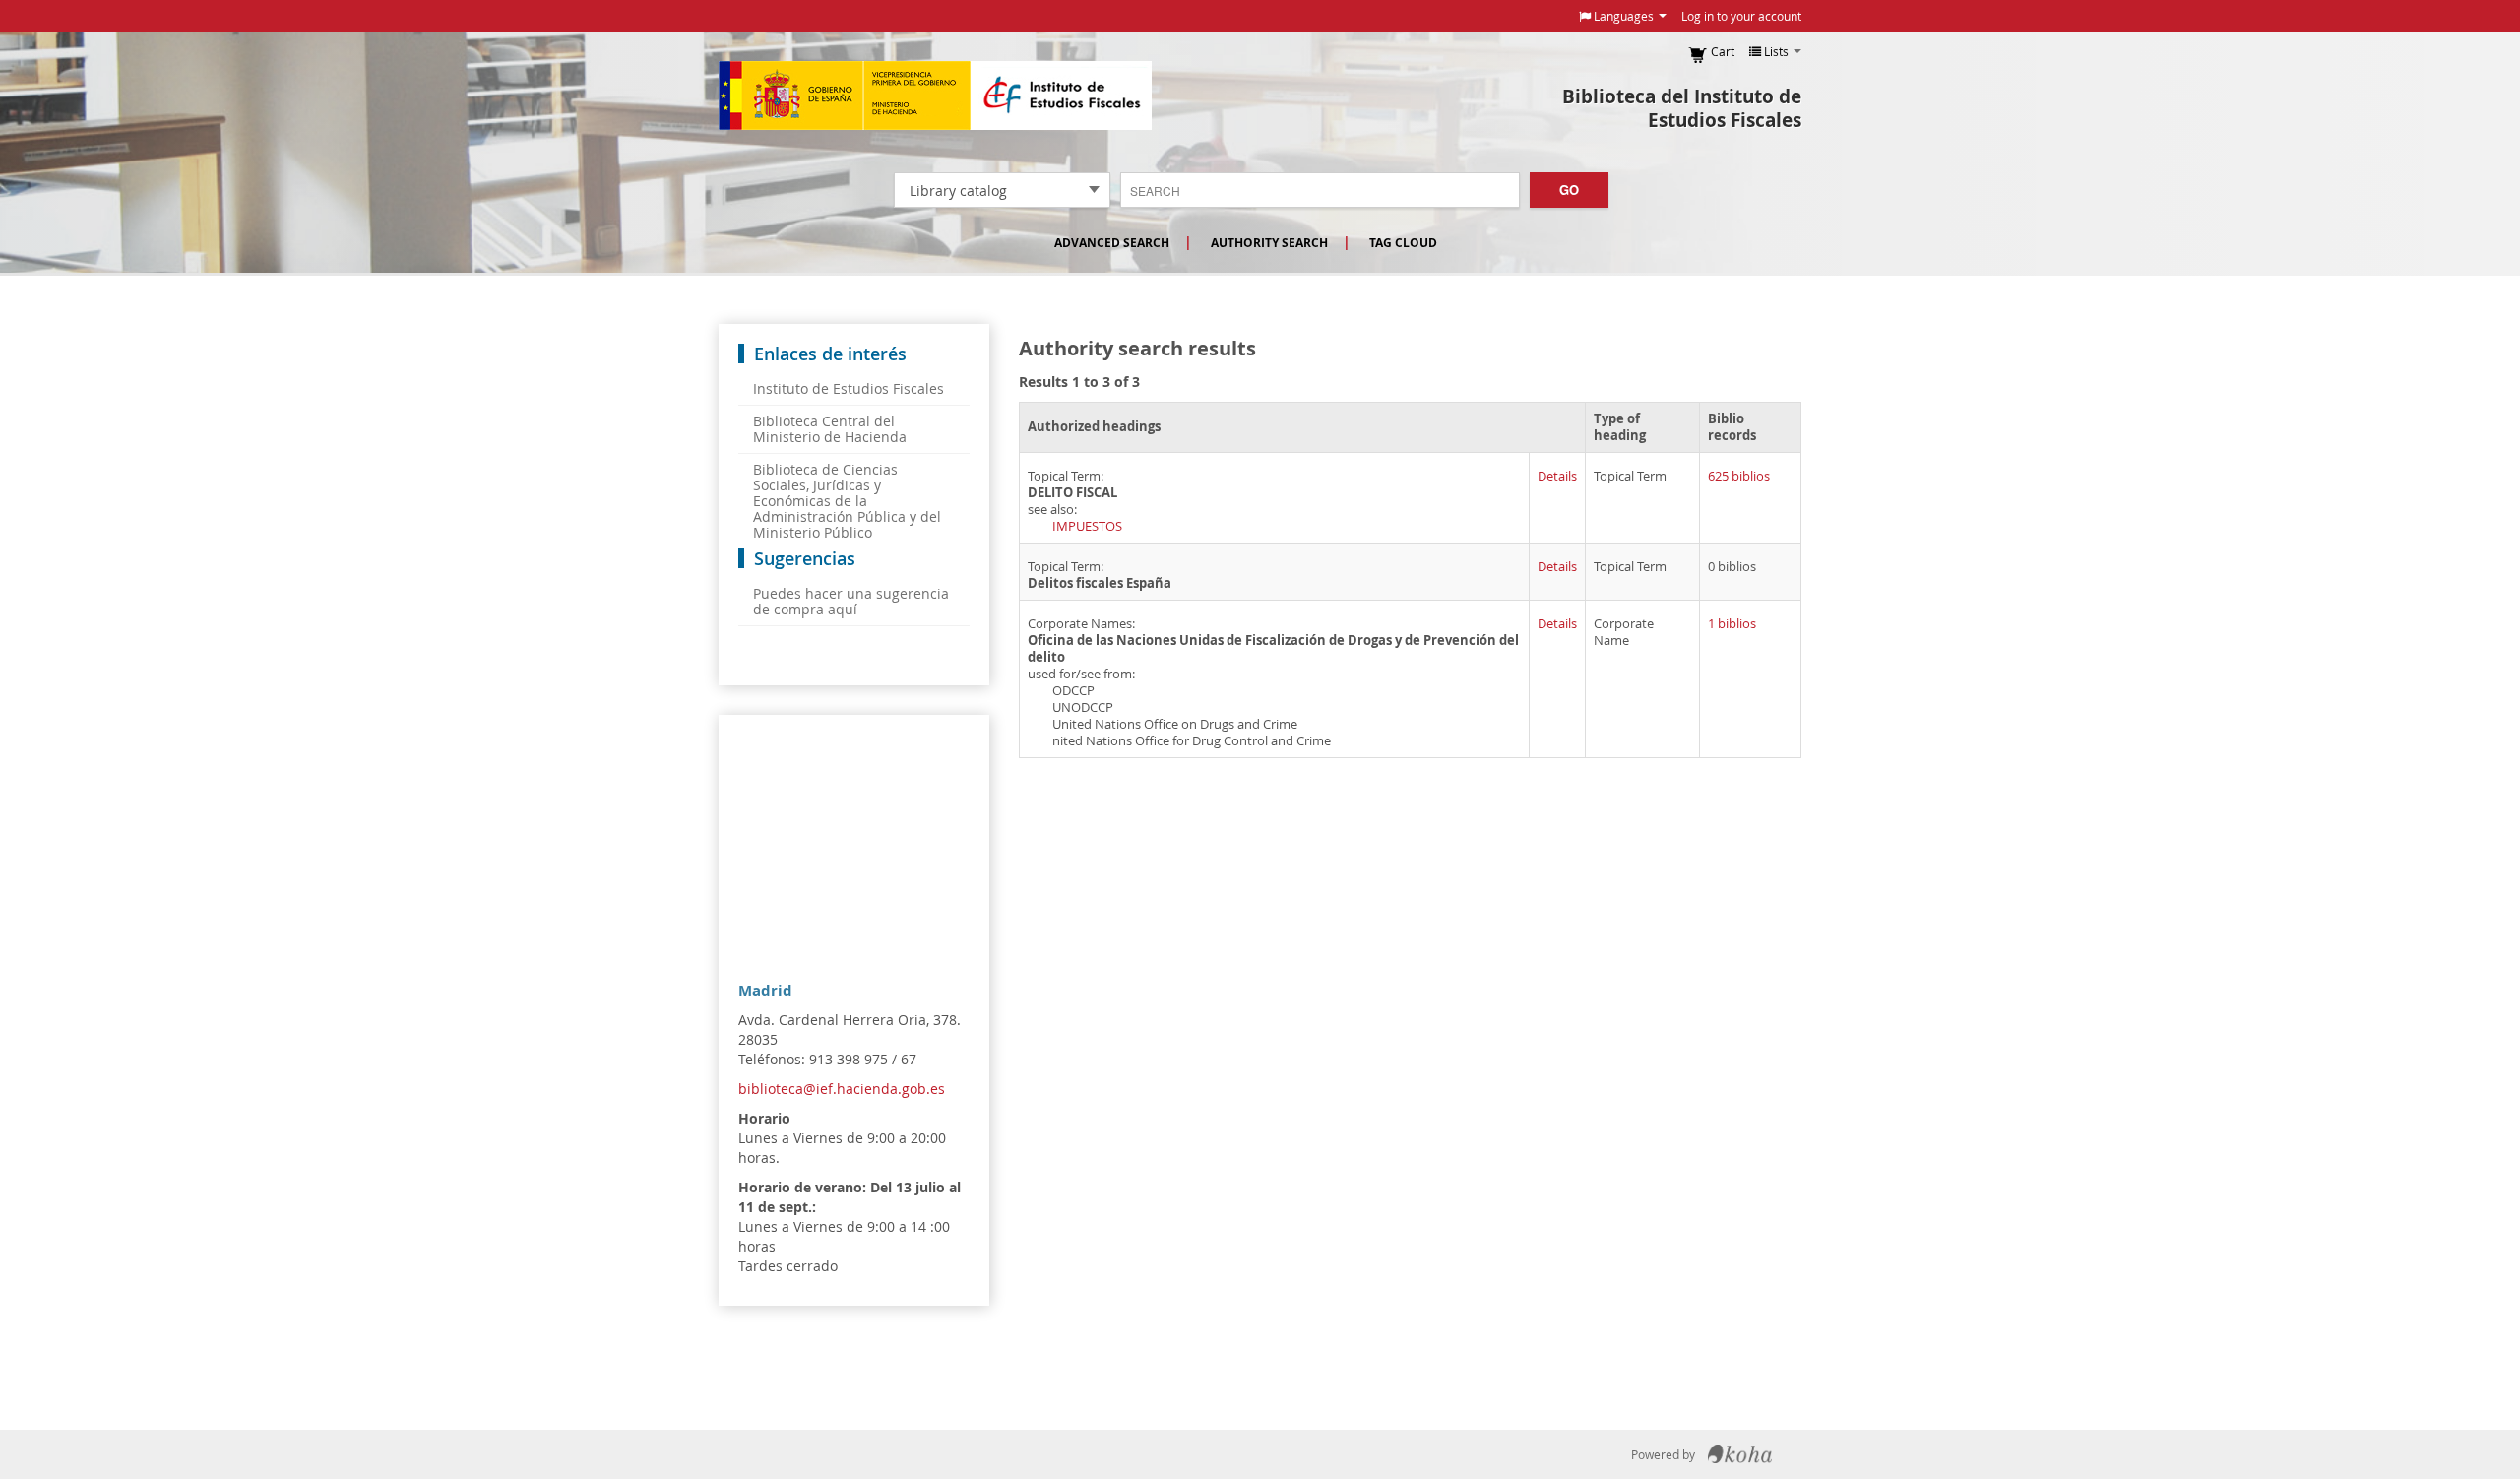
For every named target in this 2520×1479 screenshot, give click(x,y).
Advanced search (1112, 243)
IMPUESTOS (1087, 526)
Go (1569, 190)
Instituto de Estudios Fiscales (935, 96)
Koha (1740, 1454)
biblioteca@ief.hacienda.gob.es (842, 1089)
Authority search (1269, 243)
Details (1557, 476)
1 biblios (1732, 624)
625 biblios (1739, 476)
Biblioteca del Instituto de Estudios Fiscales (1682, 108)
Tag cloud (1403, 243)
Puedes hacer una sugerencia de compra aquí (851, 601)
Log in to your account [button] (1741, 16)
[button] (1623, 16)
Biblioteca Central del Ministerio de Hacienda (830, 429)
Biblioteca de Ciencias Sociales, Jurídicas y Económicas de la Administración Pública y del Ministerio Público (847, 501)
